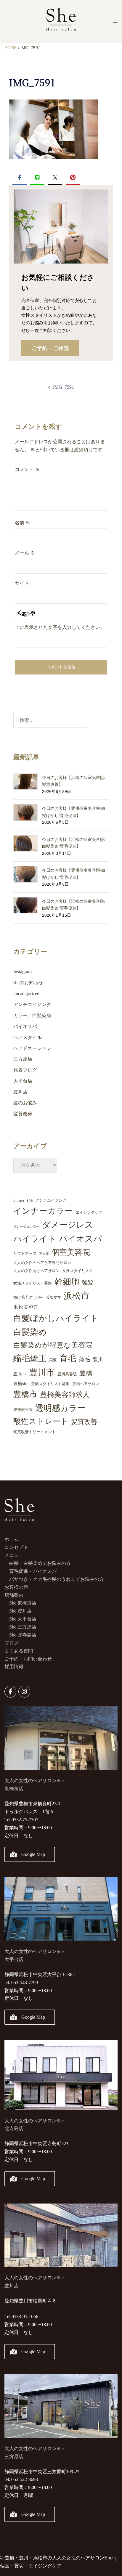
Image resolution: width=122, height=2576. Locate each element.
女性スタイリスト (78, 1271)
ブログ (12, 1643)
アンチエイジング (32, 1004)
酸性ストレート (41, 1421)
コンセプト (16, 1547)
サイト (22, 583)
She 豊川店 (20, 1611)
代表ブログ (25, 1070)
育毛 (68, 1358)
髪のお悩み (25, 1103)
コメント (27, 469)
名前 (23, 523)
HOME (11, 48)
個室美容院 (71, 1252)
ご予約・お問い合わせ (28, 1659)
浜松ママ (53, 1297)
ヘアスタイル (28, 1037)
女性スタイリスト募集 (33, 1283)
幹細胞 (67, 1282)
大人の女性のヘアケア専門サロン (42, 1263)
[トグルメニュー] (115, 22)
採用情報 (14, 1667)
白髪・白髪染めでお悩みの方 (40, 1563)
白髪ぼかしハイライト (56, 1318)
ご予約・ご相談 (50, 348)
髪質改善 (23, 1114)
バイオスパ (25, 1026)
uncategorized (26, 994)
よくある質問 (19, 1651)
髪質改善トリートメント (34, 1432)
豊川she (20, 1374)
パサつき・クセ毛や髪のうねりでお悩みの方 (57, 1579)
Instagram (23, 972)
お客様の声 (16, 1587)
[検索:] (50, 720)
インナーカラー (43, 1211)
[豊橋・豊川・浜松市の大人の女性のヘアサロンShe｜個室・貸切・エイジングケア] (61, 21)
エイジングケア (89, 1212)
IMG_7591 (64, 387)
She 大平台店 (23, 1619)
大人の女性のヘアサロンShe (34, 2121)
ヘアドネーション (32, 1048)
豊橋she (21, 1384)
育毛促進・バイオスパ (33, 1571)
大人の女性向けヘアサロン (36, 1271)
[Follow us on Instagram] (24, 1692)
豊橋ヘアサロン (86, 1384)
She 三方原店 (23, 1627)
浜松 (39, 1297)
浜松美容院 (26, 1307)
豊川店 (20, 1092)
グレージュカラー (26, 1227)
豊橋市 (25, 1394)
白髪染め (30, 1332)
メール (25, 553)
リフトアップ (25, 1254)
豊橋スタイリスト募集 (50, 1384)
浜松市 (77, 1296)
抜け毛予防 (23, 1297)
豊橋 (86, 1373)
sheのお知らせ (28, 983)
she (30, 1200)
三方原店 (23, 1059)
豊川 (98, 1360)
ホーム (12, 1539)
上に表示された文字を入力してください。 (60, 627)
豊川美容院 (67, 1374)
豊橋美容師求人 (65, 1395)
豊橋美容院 (23, 1410)
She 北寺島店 (23, 1635)
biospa (19, 1200)
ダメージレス (68, 1225)
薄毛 (84, 1359)
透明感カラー (60, 1408)
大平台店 (23, 1081)
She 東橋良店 (23, 1603)
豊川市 (42, 1372)
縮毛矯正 (30, 1358)
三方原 (44, 1254)
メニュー (14, 1555)
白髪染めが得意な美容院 (53, 1345)
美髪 (53, 1360)
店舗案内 (14, 1595)
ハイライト (35, 1239)
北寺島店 (14, 2128)
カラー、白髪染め (32, 1015)
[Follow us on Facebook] (10, 1692)
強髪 (88, 1283)
